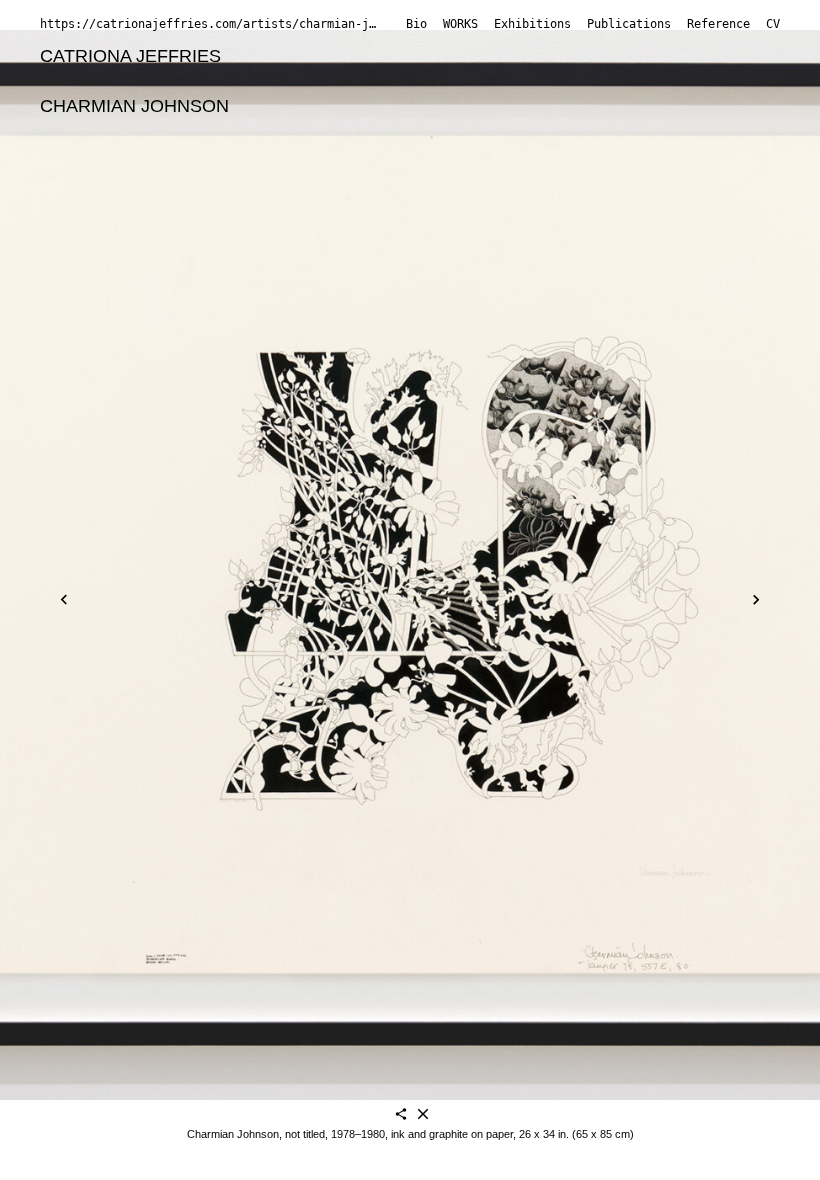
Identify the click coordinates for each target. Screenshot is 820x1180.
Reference (718, 24)
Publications (629, 24)
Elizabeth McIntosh (545, 132)
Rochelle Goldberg (677, 81)
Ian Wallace (296, 182)
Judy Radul (353, 157)
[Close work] (423, 1115)
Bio (416, 24)
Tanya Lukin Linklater (124, 132)
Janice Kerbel (421, 106)
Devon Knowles (554, 106)
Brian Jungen (298, 106)
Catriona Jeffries (130, 56)
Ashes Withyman (426, 182)
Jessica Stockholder (494, 157)
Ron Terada (636, 157)
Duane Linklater (696, 106)
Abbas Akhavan (299, 56)
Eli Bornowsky (96, 81)
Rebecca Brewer (235, 81)
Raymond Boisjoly (570, 56)
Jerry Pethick (240, 157)
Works (460, 24)
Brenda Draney (378, 81)
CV (773, 24)
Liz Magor (413, 132)
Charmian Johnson (134, 106)
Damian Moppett (106, 157)
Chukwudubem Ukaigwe (137, 182)
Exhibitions (532, 24)
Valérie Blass (430, 56)
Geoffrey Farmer (521, 81)
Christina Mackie (291, 132)
